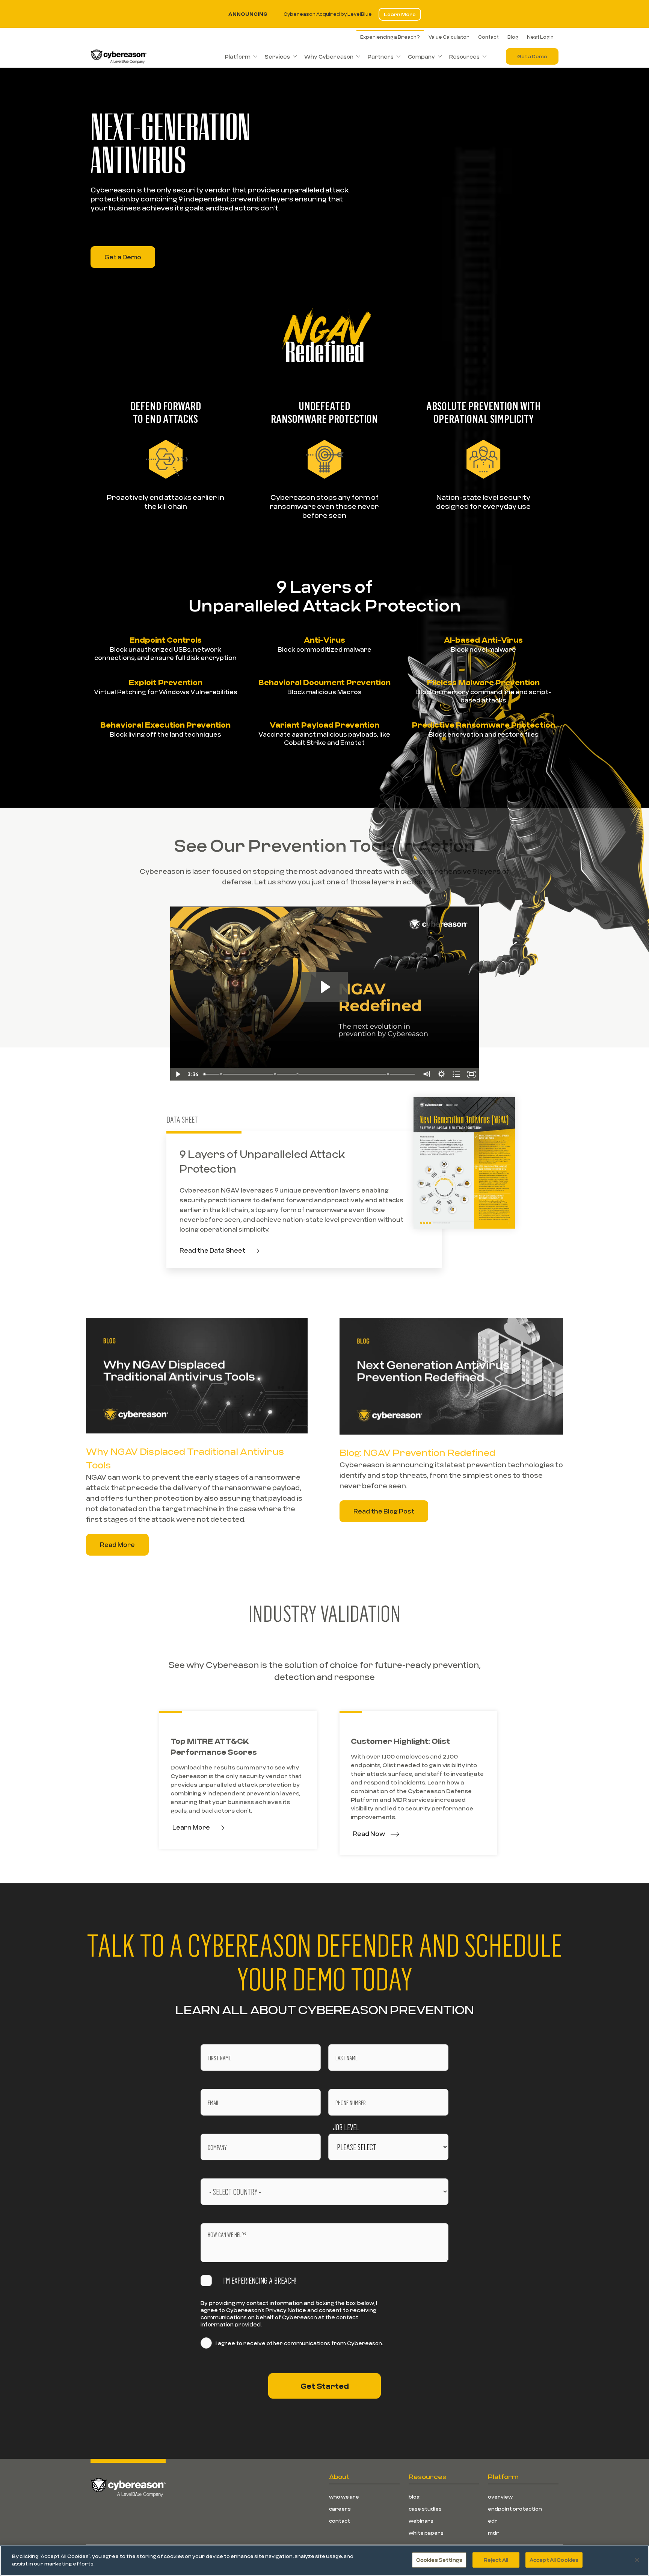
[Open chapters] (456, 1074)
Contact (488, 37)
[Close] (637, 2560)
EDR (493, 2521)
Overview (500, 2497)
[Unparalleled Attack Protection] (389, 1074)
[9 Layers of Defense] (221, 1074)
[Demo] (298, 1074)
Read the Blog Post (384, 1511)
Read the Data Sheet (212, 1250)
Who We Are (344, 2497)
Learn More (400, 14)
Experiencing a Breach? (390, 37)
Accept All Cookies (554, 2560)
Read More (117, 1545)
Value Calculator (449, 37)
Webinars (421, 2521)
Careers (340, 2509)
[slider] (310, 1074)
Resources (464, 57)
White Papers (426, 2533)
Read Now (369, 1834)
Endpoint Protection (515, 2509)
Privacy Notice (286, 2310)
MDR (494, 2533)
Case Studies (425, 2509)
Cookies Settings (439, 2560)
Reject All (496, 2560)
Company (421, 57)
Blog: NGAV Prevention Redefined (417, 1452)
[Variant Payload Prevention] (275, 1074)
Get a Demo (532, 56)
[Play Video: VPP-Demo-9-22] (324, 987)
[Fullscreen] (471, 1074)
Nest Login (540, 37)
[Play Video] (178, 1074)
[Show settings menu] (441, 1074)
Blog (513, 37)
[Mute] (426, 1074)
